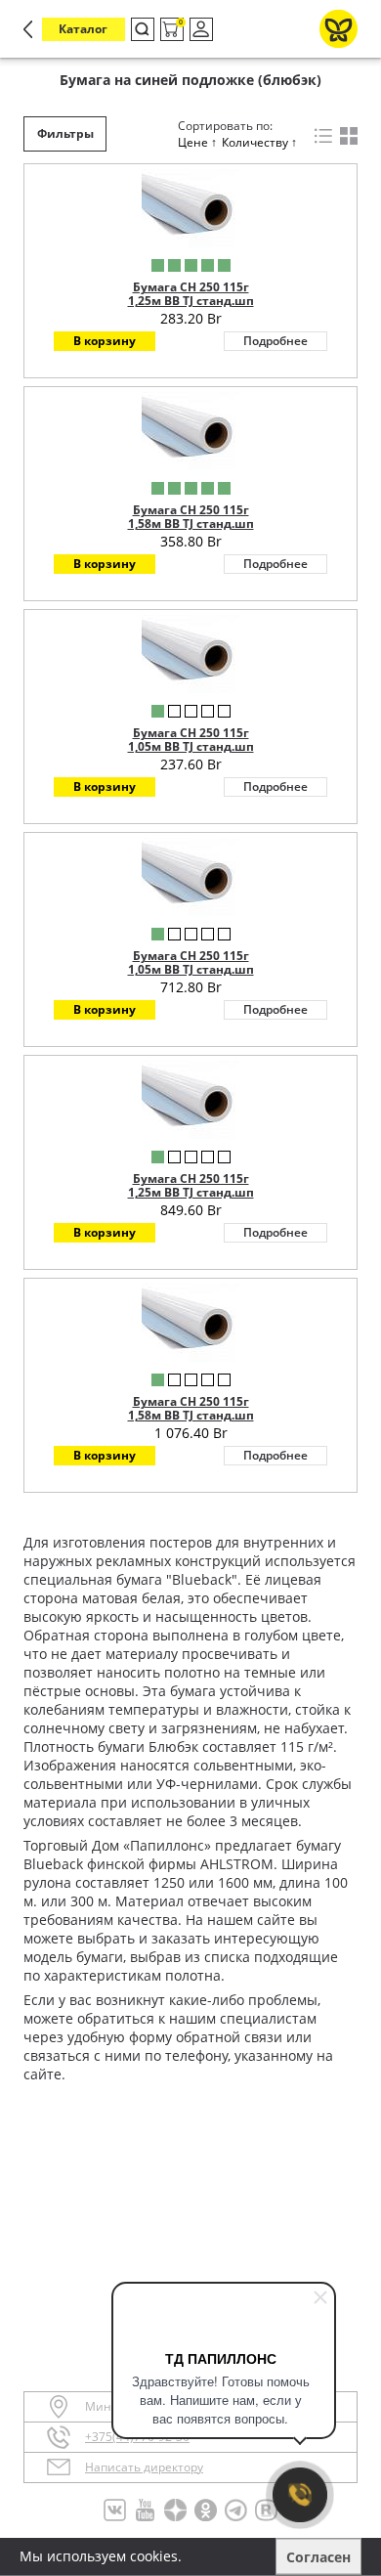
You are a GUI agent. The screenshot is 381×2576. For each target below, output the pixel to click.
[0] (170, 30)
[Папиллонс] (339, 29)
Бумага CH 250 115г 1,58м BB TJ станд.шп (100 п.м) (191, 524)
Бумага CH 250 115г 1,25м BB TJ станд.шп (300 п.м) (191, 1193)
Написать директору (144, 2467)
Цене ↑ (197, 142)
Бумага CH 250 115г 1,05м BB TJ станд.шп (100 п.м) (191, 747)
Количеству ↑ (259, 142)
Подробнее (275, 341)
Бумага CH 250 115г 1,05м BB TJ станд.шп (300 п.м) (191, 970)
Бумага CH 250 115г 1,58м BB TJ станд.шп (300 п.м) (191, 1416)
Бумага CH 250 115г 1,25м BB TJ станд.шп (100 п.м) (191, 301)
